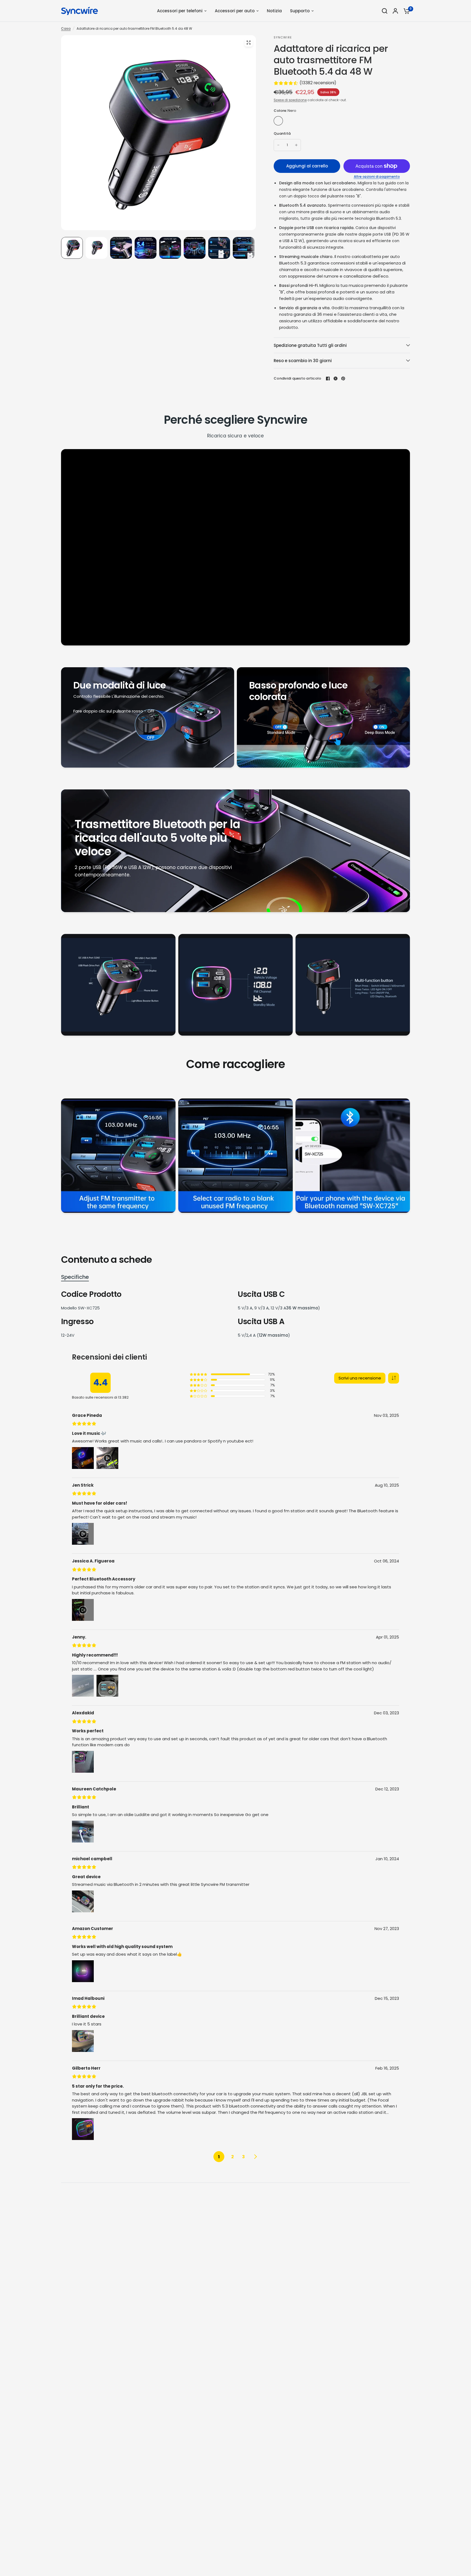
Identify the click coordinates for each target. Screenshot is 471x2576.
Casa (66, 28)
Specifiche (75, 1277)
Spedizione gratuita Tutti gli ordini (310, 345)
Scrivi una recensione (360, 1378)
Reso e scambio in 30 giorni (303, 361)
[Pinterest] (343, 378)
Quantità (282, 133)
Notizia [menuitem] (274, 11)
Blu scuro (301, 121)
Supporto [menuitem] (300, 11)
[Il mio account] (395, 11)
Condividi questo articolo (298, 378)
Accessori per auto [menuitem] (235, 11)
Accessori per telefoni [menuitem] (180, 11)
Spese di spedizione (290, 100)
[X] (336, 378)
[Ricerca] (385, 11)
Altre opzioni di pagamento (377, 177)
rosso (290, 121)
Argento (313, 121)
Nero (278, 121)
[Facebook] (328, 378)
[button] (394, 1378)
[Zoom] (249, 43)
